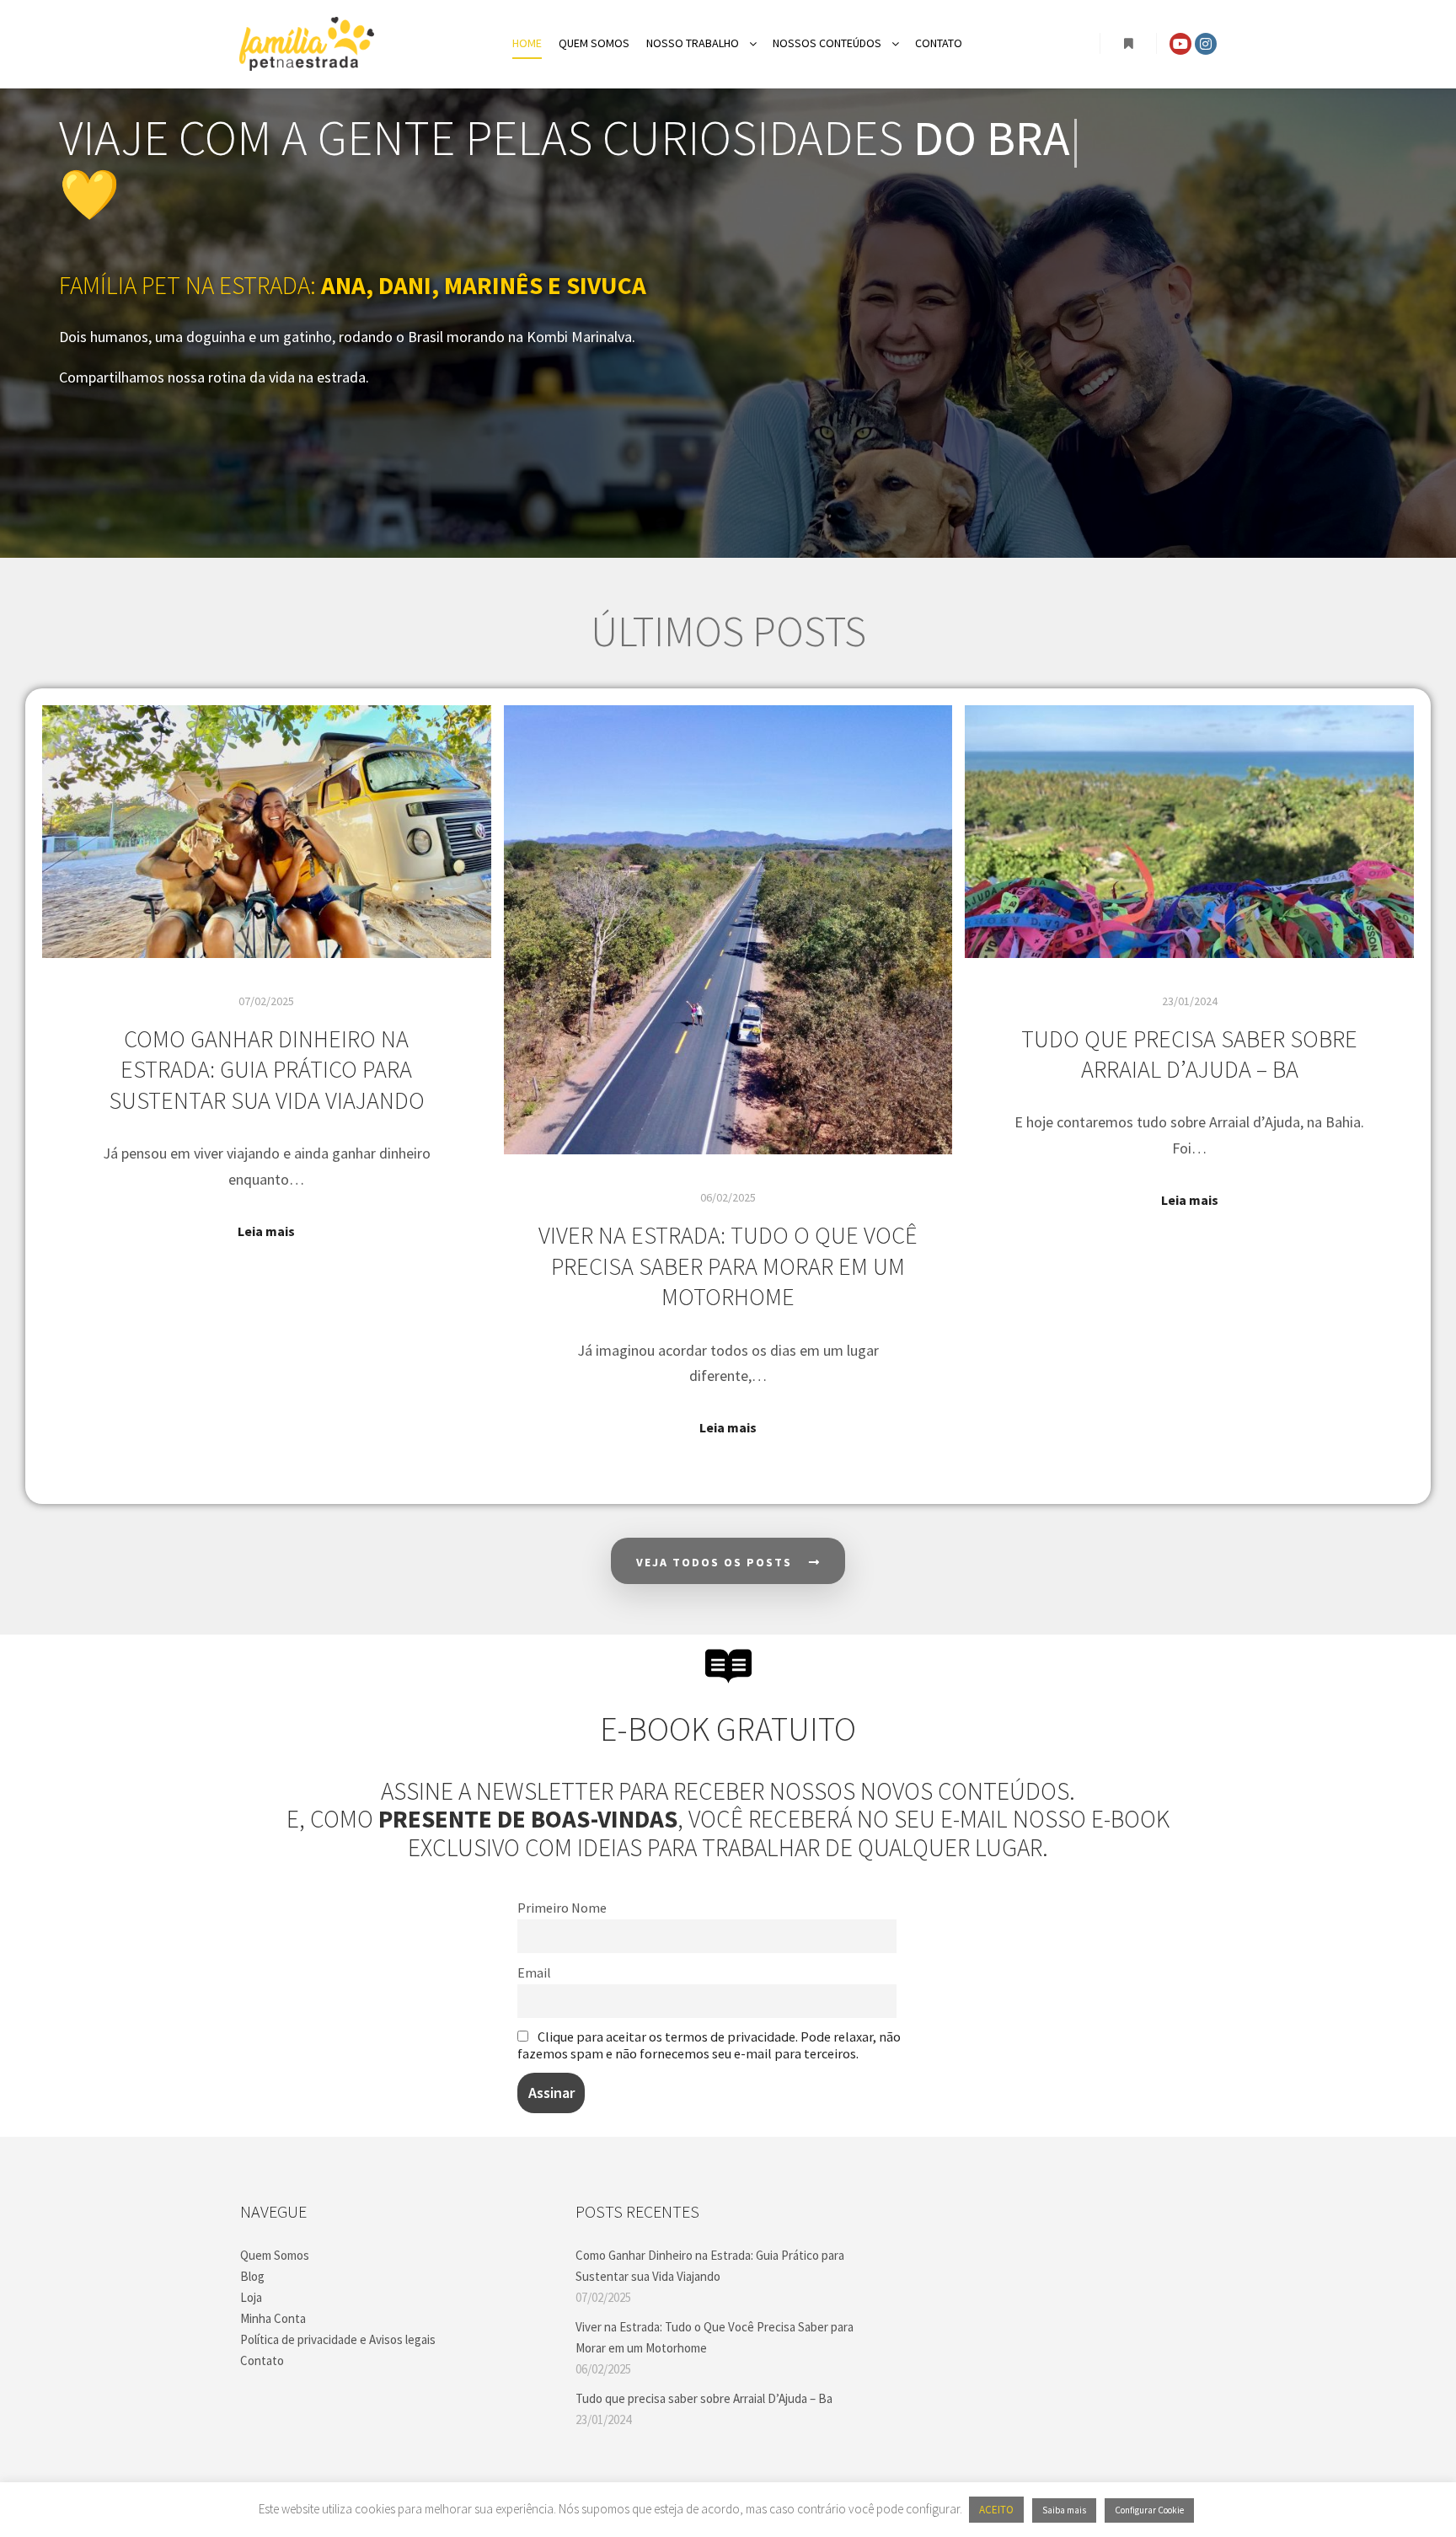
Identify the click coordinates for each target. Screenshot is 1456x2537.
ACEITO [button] (996, 2510)
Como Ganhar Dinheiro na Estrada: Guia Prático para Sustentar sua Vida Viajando (267, 1070)
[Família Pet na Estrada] (307, 44)
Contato (262, 2360)
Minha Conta (273, 2318)
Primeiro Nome (562, 1908)
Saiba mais (1064, 2510)
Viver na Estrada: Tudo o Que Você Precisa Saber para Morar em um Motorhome (728, 1266)
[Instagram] (1206, 44)
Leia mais (266, 1231)
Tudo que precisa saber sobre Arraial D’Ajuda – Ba (1189, 1054)
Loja (251, 2297)
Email (534, 1972)
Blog (252, 2276)
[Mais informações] (1128, 44)
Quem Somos (275, 2255)
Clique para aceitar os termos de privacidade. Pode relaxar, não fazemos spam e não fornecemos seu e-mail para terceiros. (709, 2045)
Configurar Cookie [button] (1149, 2510)
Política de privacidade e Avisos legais (338, 2339)
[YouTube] (1180, 44)
